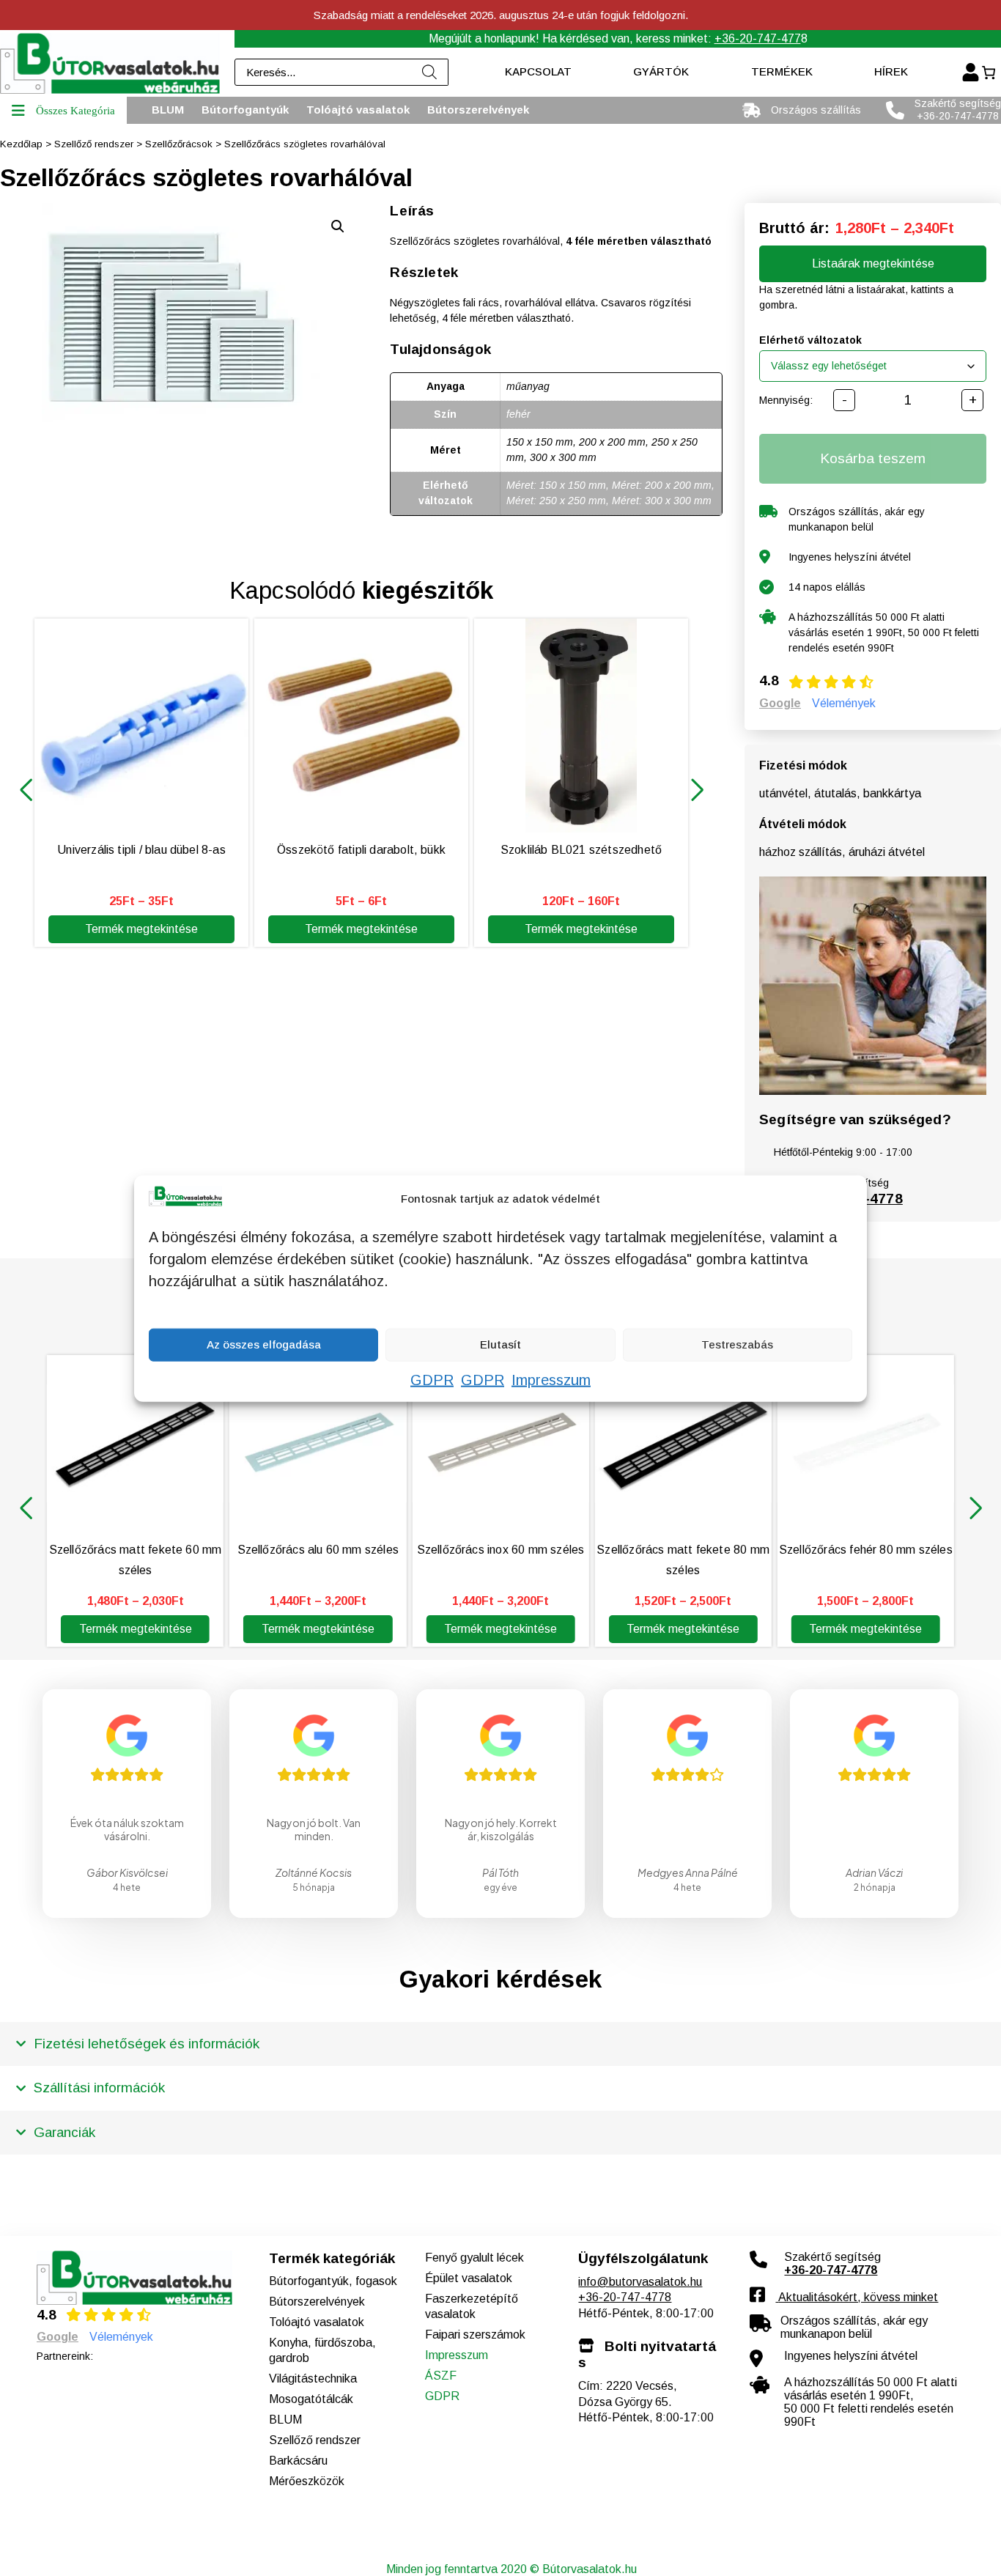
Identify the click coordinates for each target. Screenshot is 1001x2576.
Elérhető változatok (810, 340)
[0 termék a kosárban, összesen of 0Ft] (988, 73)
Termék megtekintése (141, 929)
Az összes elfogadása (264, 1344)
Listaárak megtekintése (873, 263)
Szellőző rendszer (94, 144)
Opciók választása (923, 2549)
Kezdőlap (21, 144)
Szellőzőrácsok (179, 144)
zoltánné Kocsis (314, 1872)
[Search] (430, 72)
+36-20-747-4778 (625, 2297)
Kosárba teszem (873, 458)
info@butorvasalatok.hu (640, 2282)
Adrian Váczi (874, 1872)
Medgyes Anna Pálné (688, 1872)
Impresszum (551, 1379)
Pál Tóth (500, 1872)
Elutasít (500, 1344)
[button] (26, 790)
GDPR (432, 1379)
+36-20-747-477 (758, 38)
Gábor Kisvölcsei (127, 1872)
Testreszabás (737, 1344)
